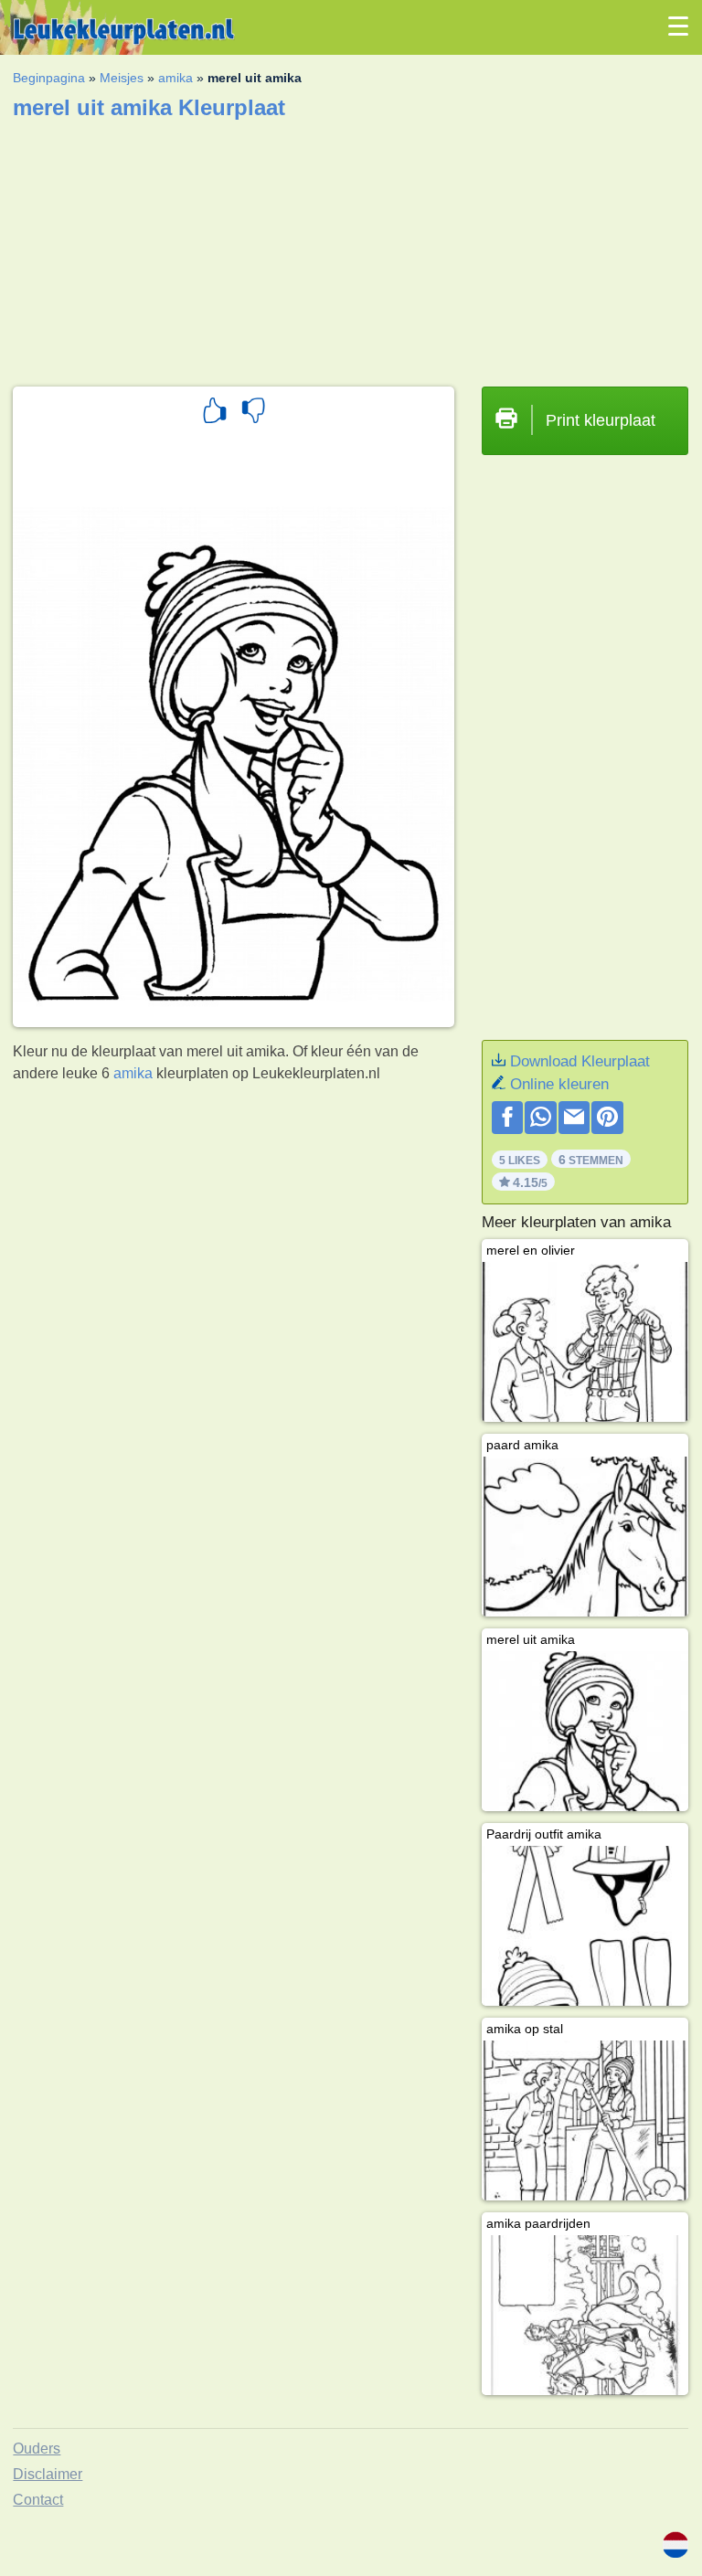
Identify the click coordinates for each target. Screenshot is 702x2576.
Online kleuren (559, 1084)
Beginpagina (49, 78)
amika (175, 78)
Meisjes (122, 78)
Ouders (37, 2449)
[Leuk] (215, 413)
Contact (38, 2500)
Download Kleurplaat (580, 1061)
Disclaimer (48, 2474)
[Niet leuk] (253, 413)
